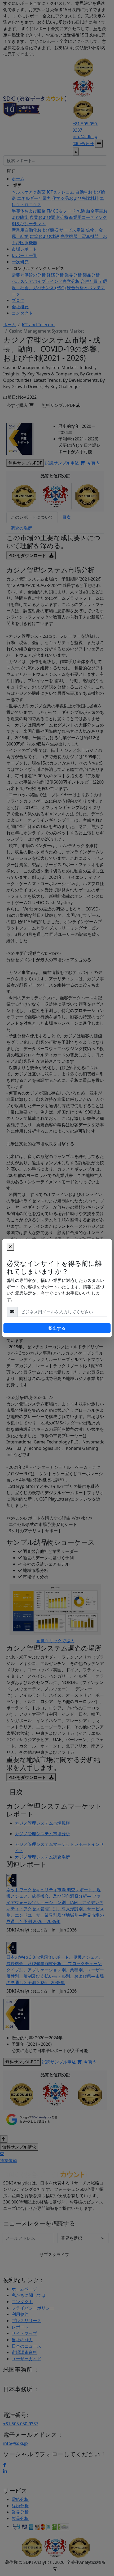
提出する (57, 1328)
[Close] (10, 1247)
